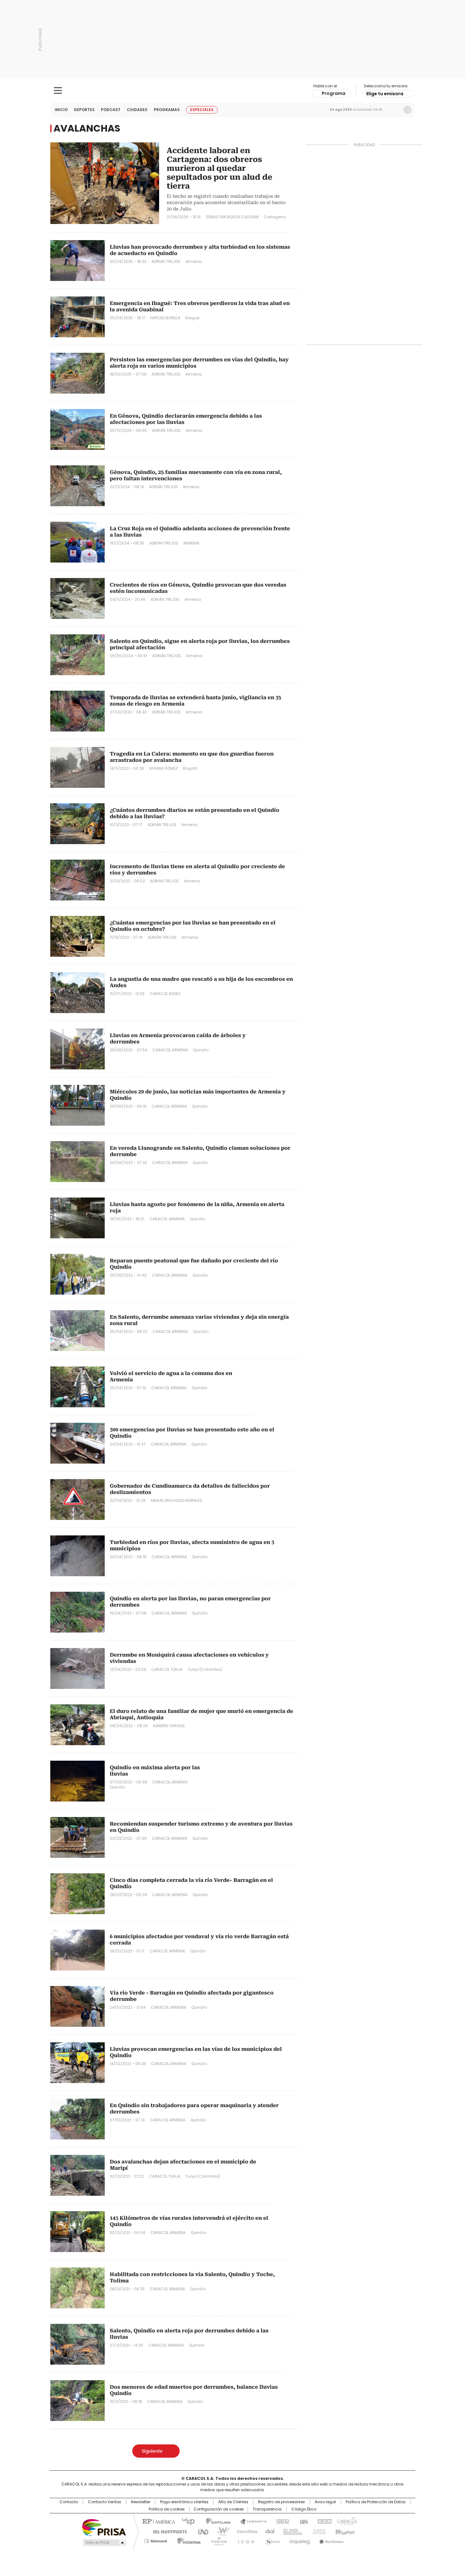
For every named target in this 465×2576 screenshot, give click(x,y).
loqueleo (299, 2540)
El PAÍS (158, 2521)
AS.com (303, 2521)
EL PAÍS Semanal (291, 2531)
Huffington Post (167, 2531)
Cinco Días (245, 2531)
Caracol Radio (233, 91)
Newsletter (394, 110)
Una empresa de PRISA (104, 2527)
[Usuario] (407, 110)
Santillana (215, 2521)
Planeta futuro (318, 2531)
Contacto (69, 2502)
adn (323, 2521)
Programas (167, 110)
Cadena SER (281, 2521)
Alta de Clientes (233, 2502)
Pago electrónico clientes (184, 2502)
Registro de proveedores (282, 2502)
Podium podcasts (217, 2540)
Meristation (331, 2540)
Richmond (155, 2540)
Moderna (187, 2540)
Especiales (202, 110)
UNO (201, 2531)
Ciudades (137, 110)
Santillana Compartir (251, 2521)
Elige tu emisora (385, 94)
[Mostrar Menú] (58, 90)
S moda (271, 2540)
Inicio (61, 110)
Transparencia (267, 2509)
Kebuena (344, 2531)
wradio (220, 2531)
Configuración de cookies (219, 2509)
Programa (334, 93)
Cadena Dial (268, 2531)
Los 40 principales (186, 2521)
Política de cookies (167, 2509)
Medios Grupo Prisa (104, 2542)
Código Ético (304, 2509)
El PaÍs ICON (244, 2540)
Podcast (111, 110)
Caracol (347, 2521)
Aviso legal (325, 2502)
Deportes (84, 110)
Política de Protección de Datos (376, 2502)
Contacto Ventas (105, 2502)
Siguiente (152, 2451)
